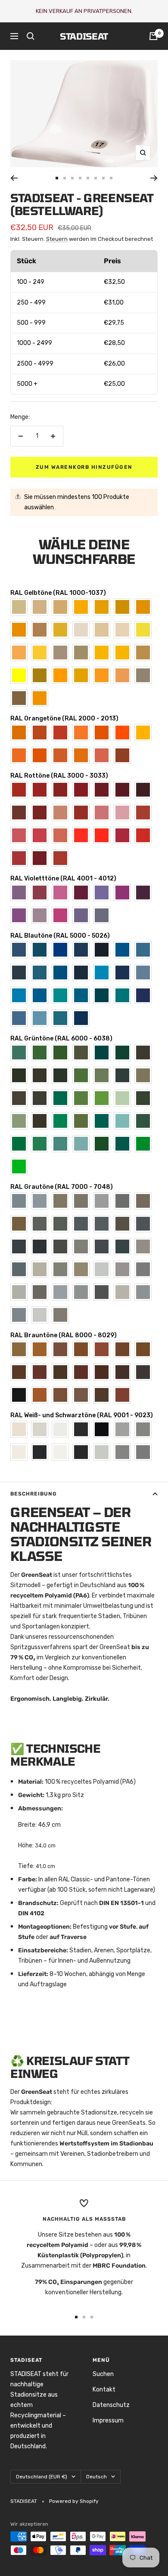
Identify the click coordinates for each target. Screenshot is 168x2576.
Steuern (57, 239)
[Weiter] (154, 178)
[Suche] (31, 36)
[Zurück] (14, 178)
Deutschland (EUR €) (42, 2477)
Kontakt (104, 2390)
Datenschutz (111, 2405)
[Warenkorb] (153, 36)
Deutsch (96, 2477)
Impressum (108, 2421)
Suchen (103, 2374)
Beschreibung (34, 1494)
